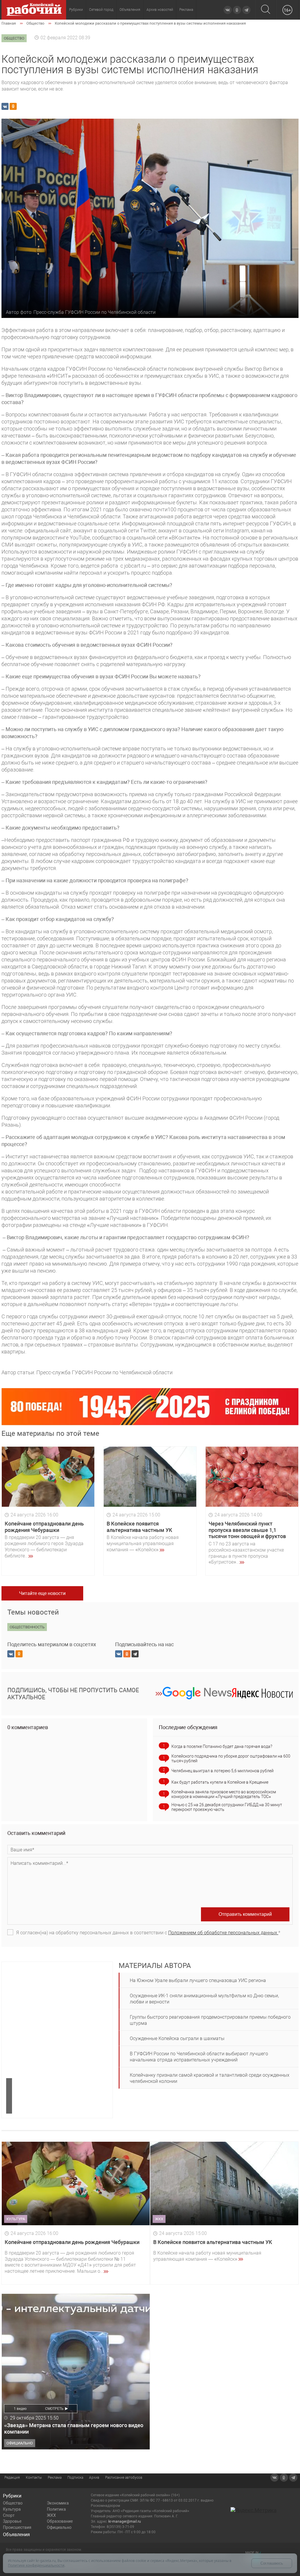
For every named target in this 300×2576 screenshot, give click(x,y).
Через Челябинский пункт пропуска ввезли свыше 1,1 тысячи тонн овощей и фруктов (247, 1530)
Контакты (34, 2478)
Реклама (186, 10)
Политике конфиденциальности (36, 2565)
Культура (12, 2509)
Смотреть (54, 2409)
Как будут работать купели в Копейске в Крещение (220, 1782)
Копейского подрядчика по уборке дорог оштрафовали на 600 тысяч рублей (231, 1758)
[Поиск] (266, 10)
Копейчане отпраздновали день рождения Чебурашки (44, 1527)
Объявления (130, 10)
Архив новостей (160, 10)
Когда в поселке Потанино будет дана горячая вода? (222, 1746)
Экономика (58, 2503)
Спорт (9, 2515)
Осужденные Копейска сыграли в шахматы (177, 2038)
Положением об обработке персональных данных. (223, 1933)
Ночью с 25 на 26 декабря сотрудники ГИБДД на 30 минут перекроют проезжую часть (227, 1807)
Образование (60, 2521)
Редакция (12, 2478)
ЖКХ (51, 2515)
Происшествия (17, 2527)
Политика (56, 2509)
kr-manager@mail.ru (125, 2521)
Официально (59, 2527)
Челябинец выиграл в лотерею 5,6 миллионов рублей (223, 1771)
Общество (13, 2503)
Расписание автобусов (124, 2478)
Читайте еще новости (42, 1593)
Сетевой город (101, 10)
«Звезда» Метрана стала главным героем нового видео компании (74, 2428)
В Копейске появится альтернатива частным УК (139, 1527)
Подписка (75, 2478)
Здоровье (12, 2521)
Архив (94, 2478)
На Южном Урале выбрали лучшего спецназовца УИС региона (198, 1980)
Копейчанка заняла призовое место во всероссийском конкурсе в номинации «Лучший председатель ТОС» (224, 1794)
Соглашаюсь (272, 2563)
